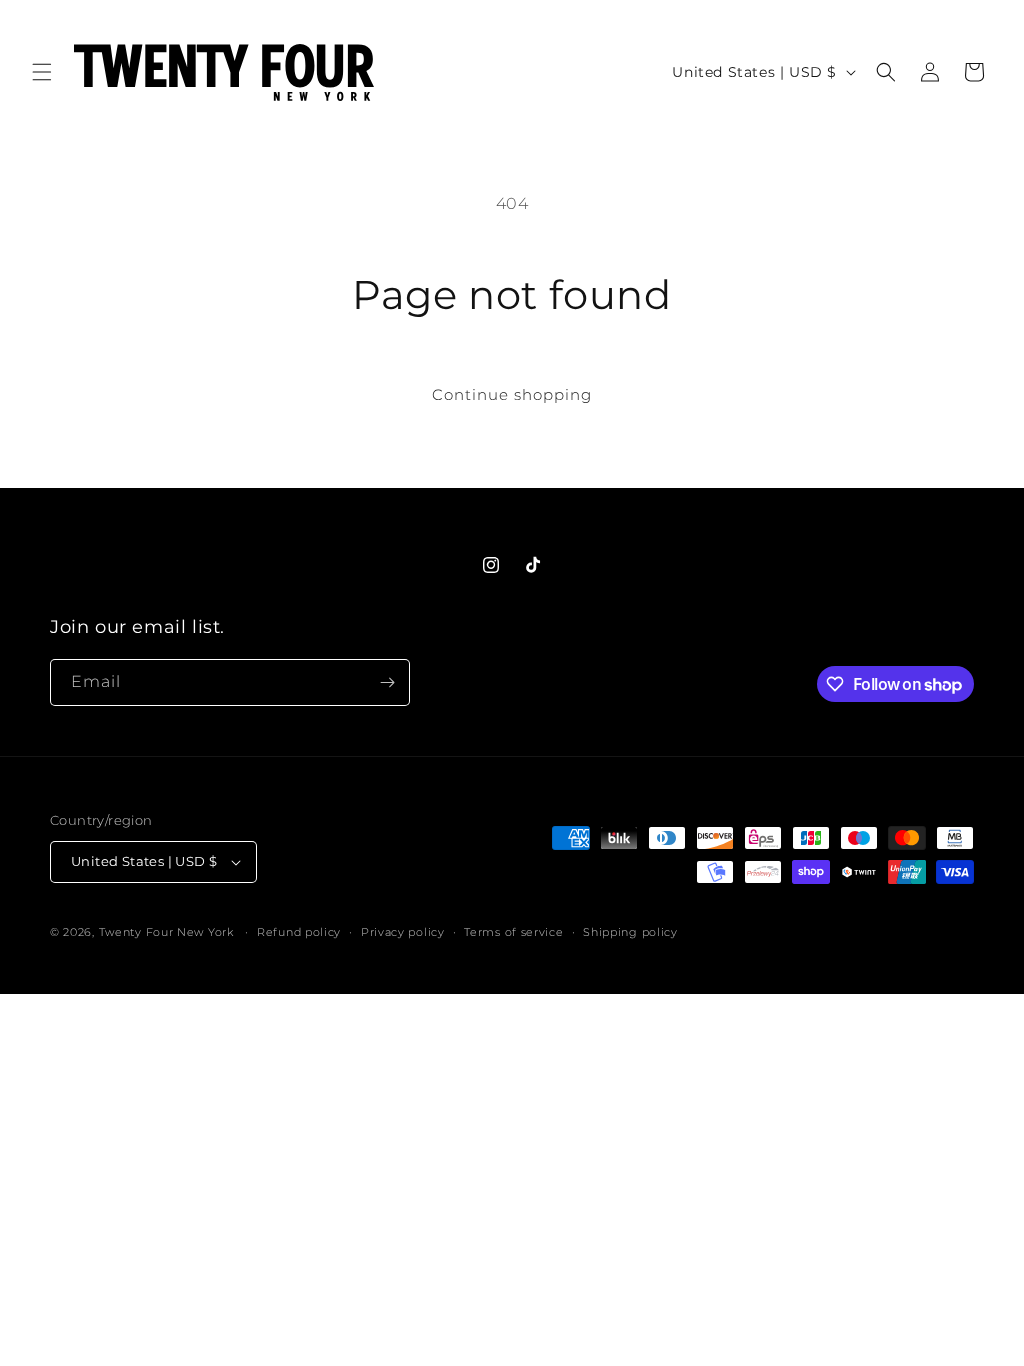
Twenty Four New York (166, 932)
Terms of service (513, 932)
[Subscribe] (387, 682)
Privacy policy (403, 932)
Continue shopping (512, 394)
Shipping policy (630, 932)
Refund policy (299, 932)
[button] (42, 72)
